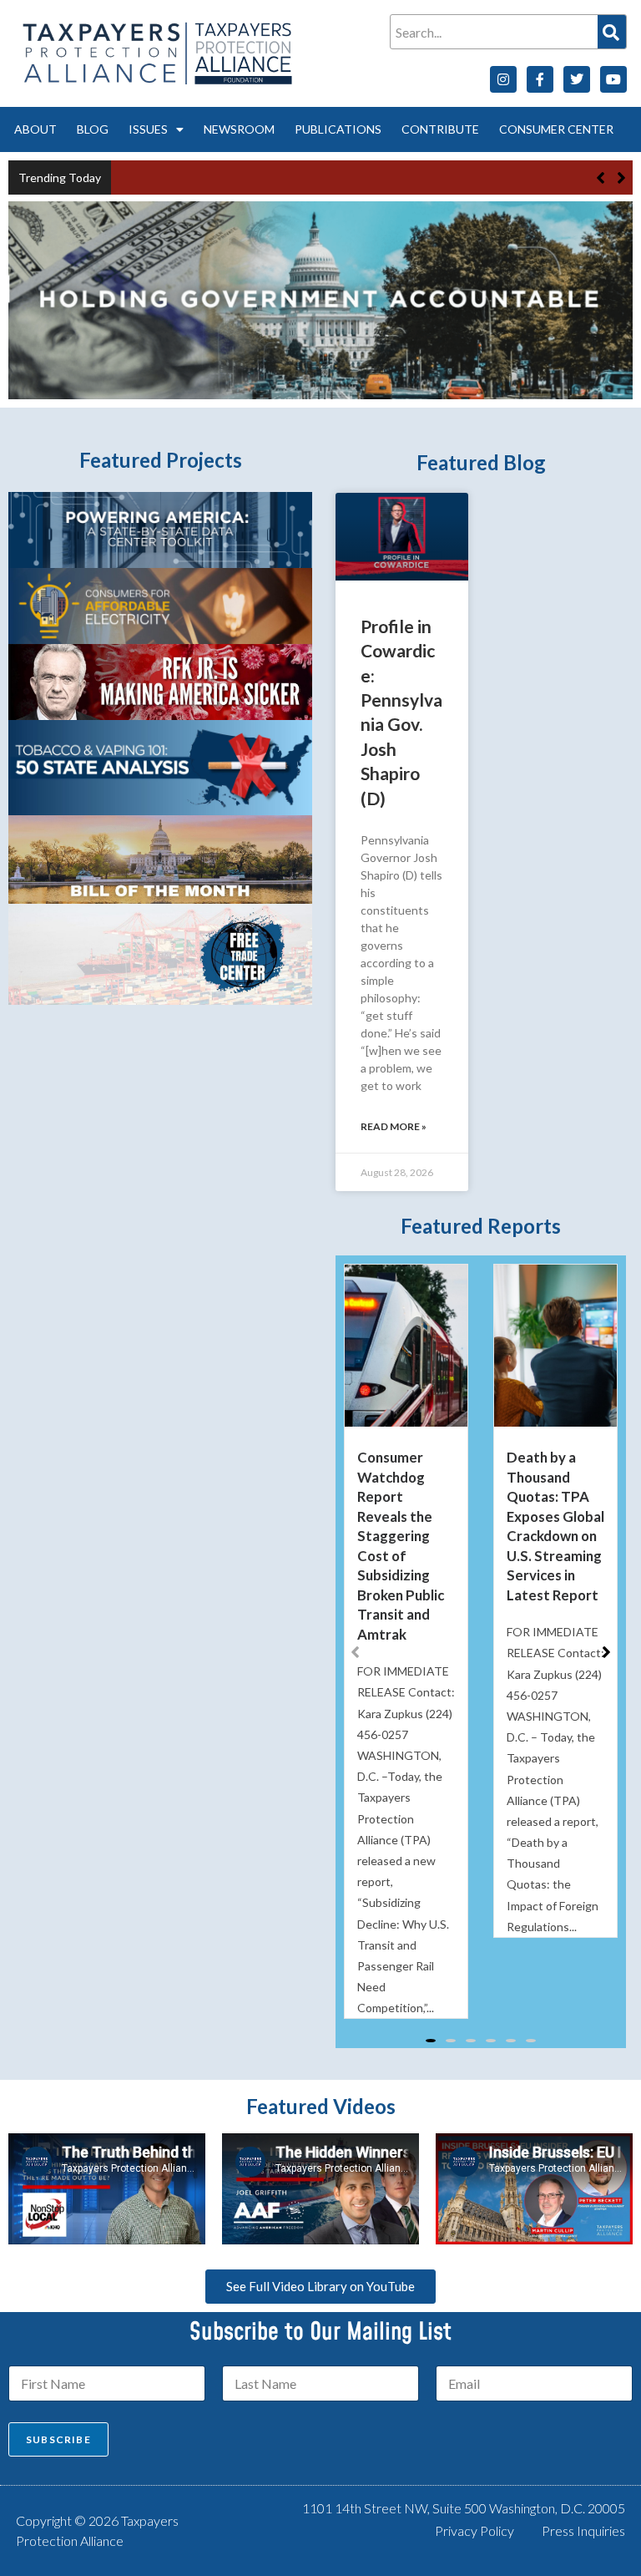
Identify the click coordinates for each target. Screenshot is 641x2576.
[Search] (612, 32)
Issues (148, 129)
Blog (93, 129)
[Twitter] (577, 79)
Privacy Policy (474, 2530)
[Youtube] (613, 79)
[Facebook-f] (540, 79)
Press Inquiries (583, 2530)
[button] (621, 178)
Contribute (440, 129)
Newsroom (239, 129)
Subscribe (58, 2439)
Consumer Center (556, 129)
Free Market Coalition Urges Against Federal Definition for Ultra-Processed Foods (334, 177)
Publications (338, 129)
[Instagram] (503, 79)
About (35, 129)
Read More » (394, 1126)
